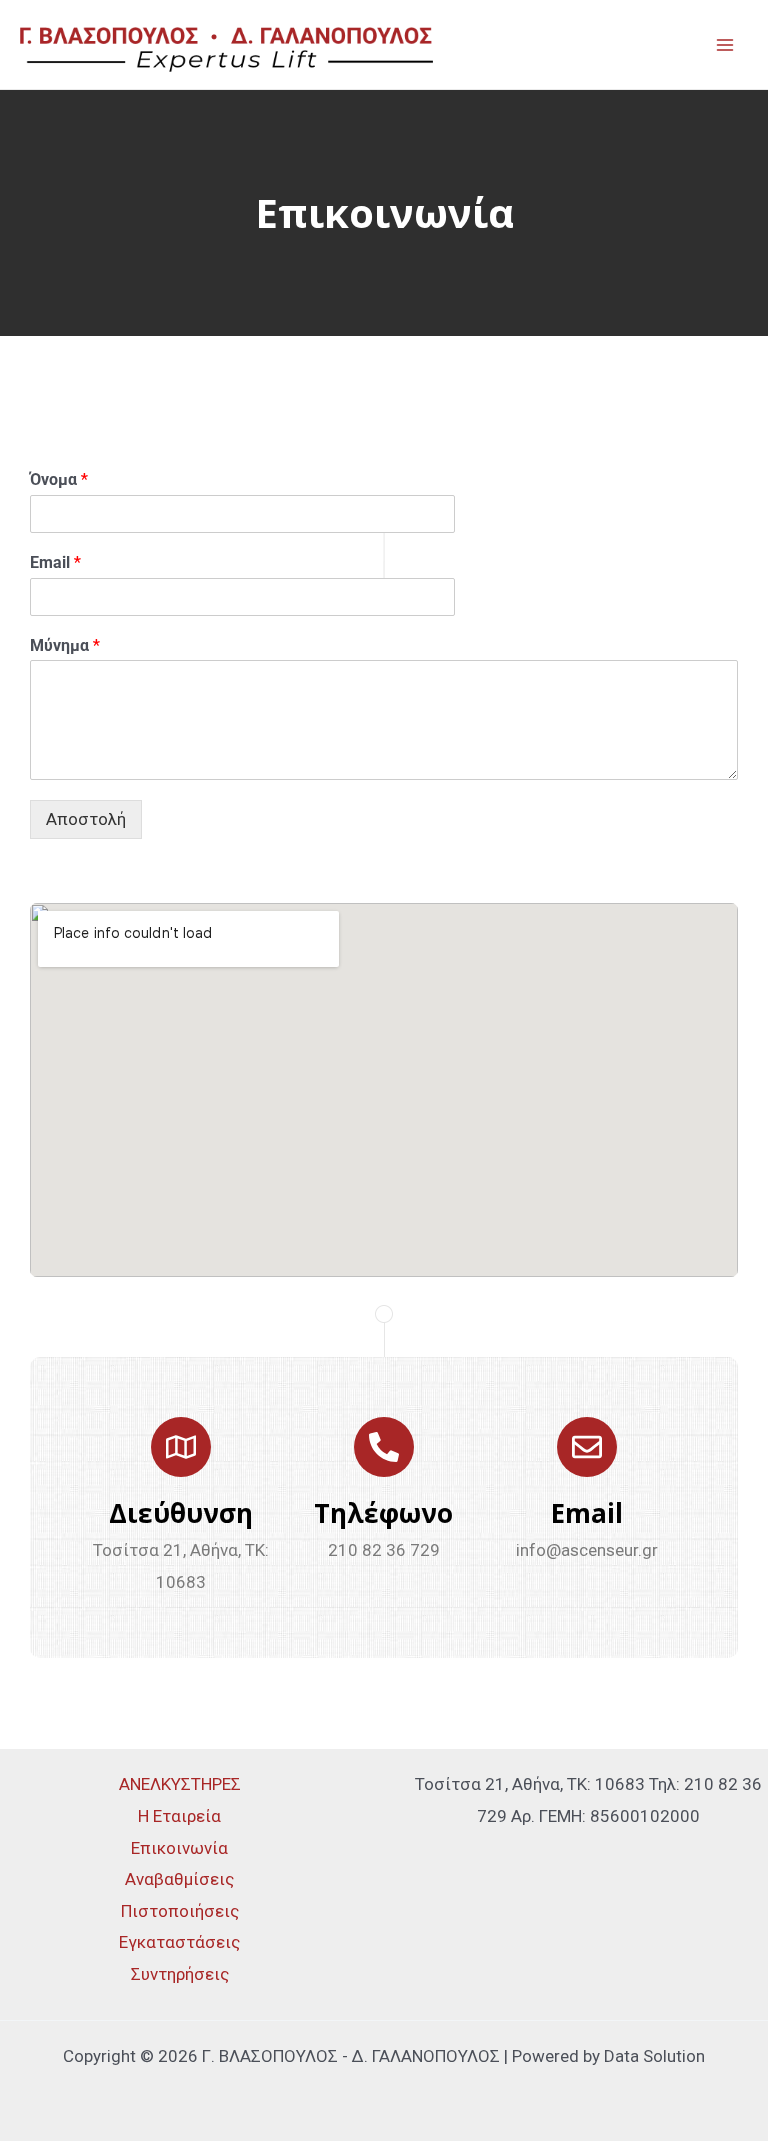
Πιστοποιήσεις (180, 1911)
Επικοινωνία (179, 1848)
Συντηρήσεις (180, 1974)
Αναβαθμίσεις (179, 1879)
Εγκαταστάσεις (179, 1942)
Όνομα (59, 479)
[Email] (587, 1447)
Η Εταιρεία (179, 1816)
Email (55, 562)
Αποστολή (86, 819)
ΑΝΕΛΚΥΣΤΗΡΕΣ (180, 1784)
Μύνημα (65, 645)
